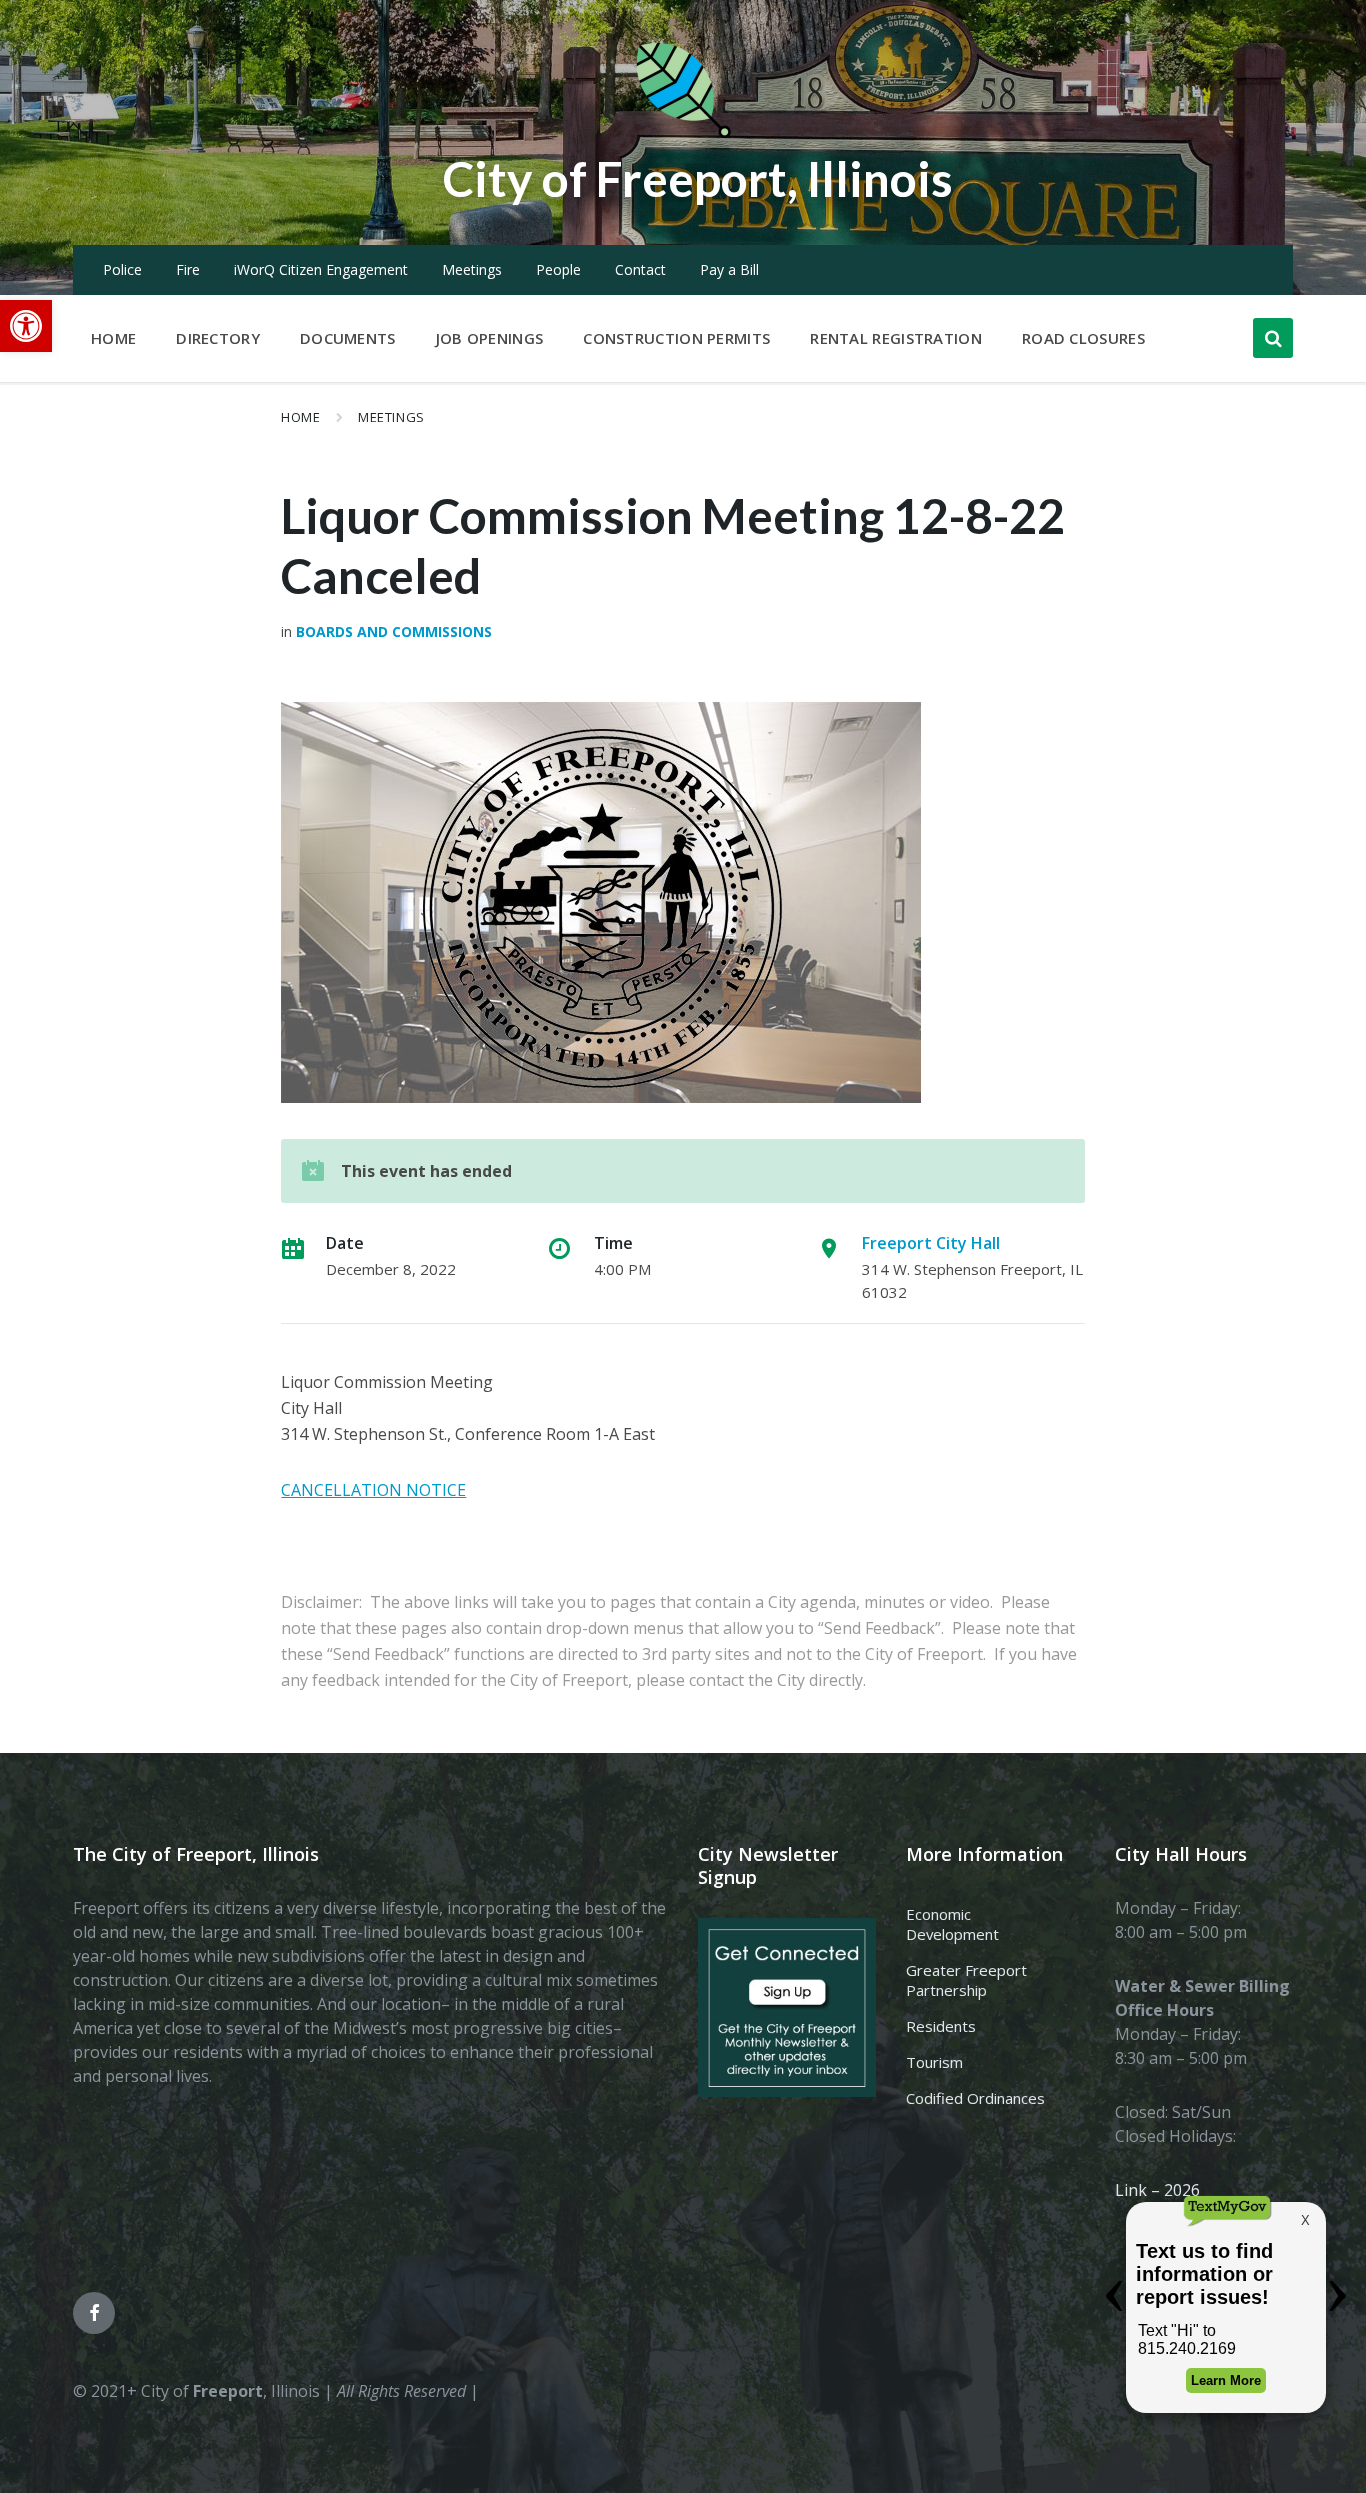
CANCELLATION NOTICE (373, 1490)
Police (122, 269)
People (558, 269)
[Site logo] (683, 134)
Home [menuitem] (113, 338)
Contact (640, 269)
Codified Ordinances (975, 2098)
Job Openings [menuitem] (490, 338)
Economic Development (952, 1924)
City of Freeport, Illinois (698, 178)
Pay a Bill (729, 269)
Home (300, 417)
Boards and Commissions (394, 631)
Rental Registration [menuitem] (896, 338)
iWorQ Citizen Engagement (321, 269)
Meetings (472, 269)
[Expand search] (1273, 338)
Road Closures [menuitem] (1083, 338)
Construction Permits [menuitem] (676, 338)
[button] (26, 326)
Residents (941, 2026)
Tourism (934, 2062)
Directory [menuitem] (218, 338)
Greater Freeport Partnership (966, 1980)
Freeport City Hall (931, 1243)
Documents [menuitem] (348, 338)
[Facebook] (94, 2313)
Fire (188, 269)
